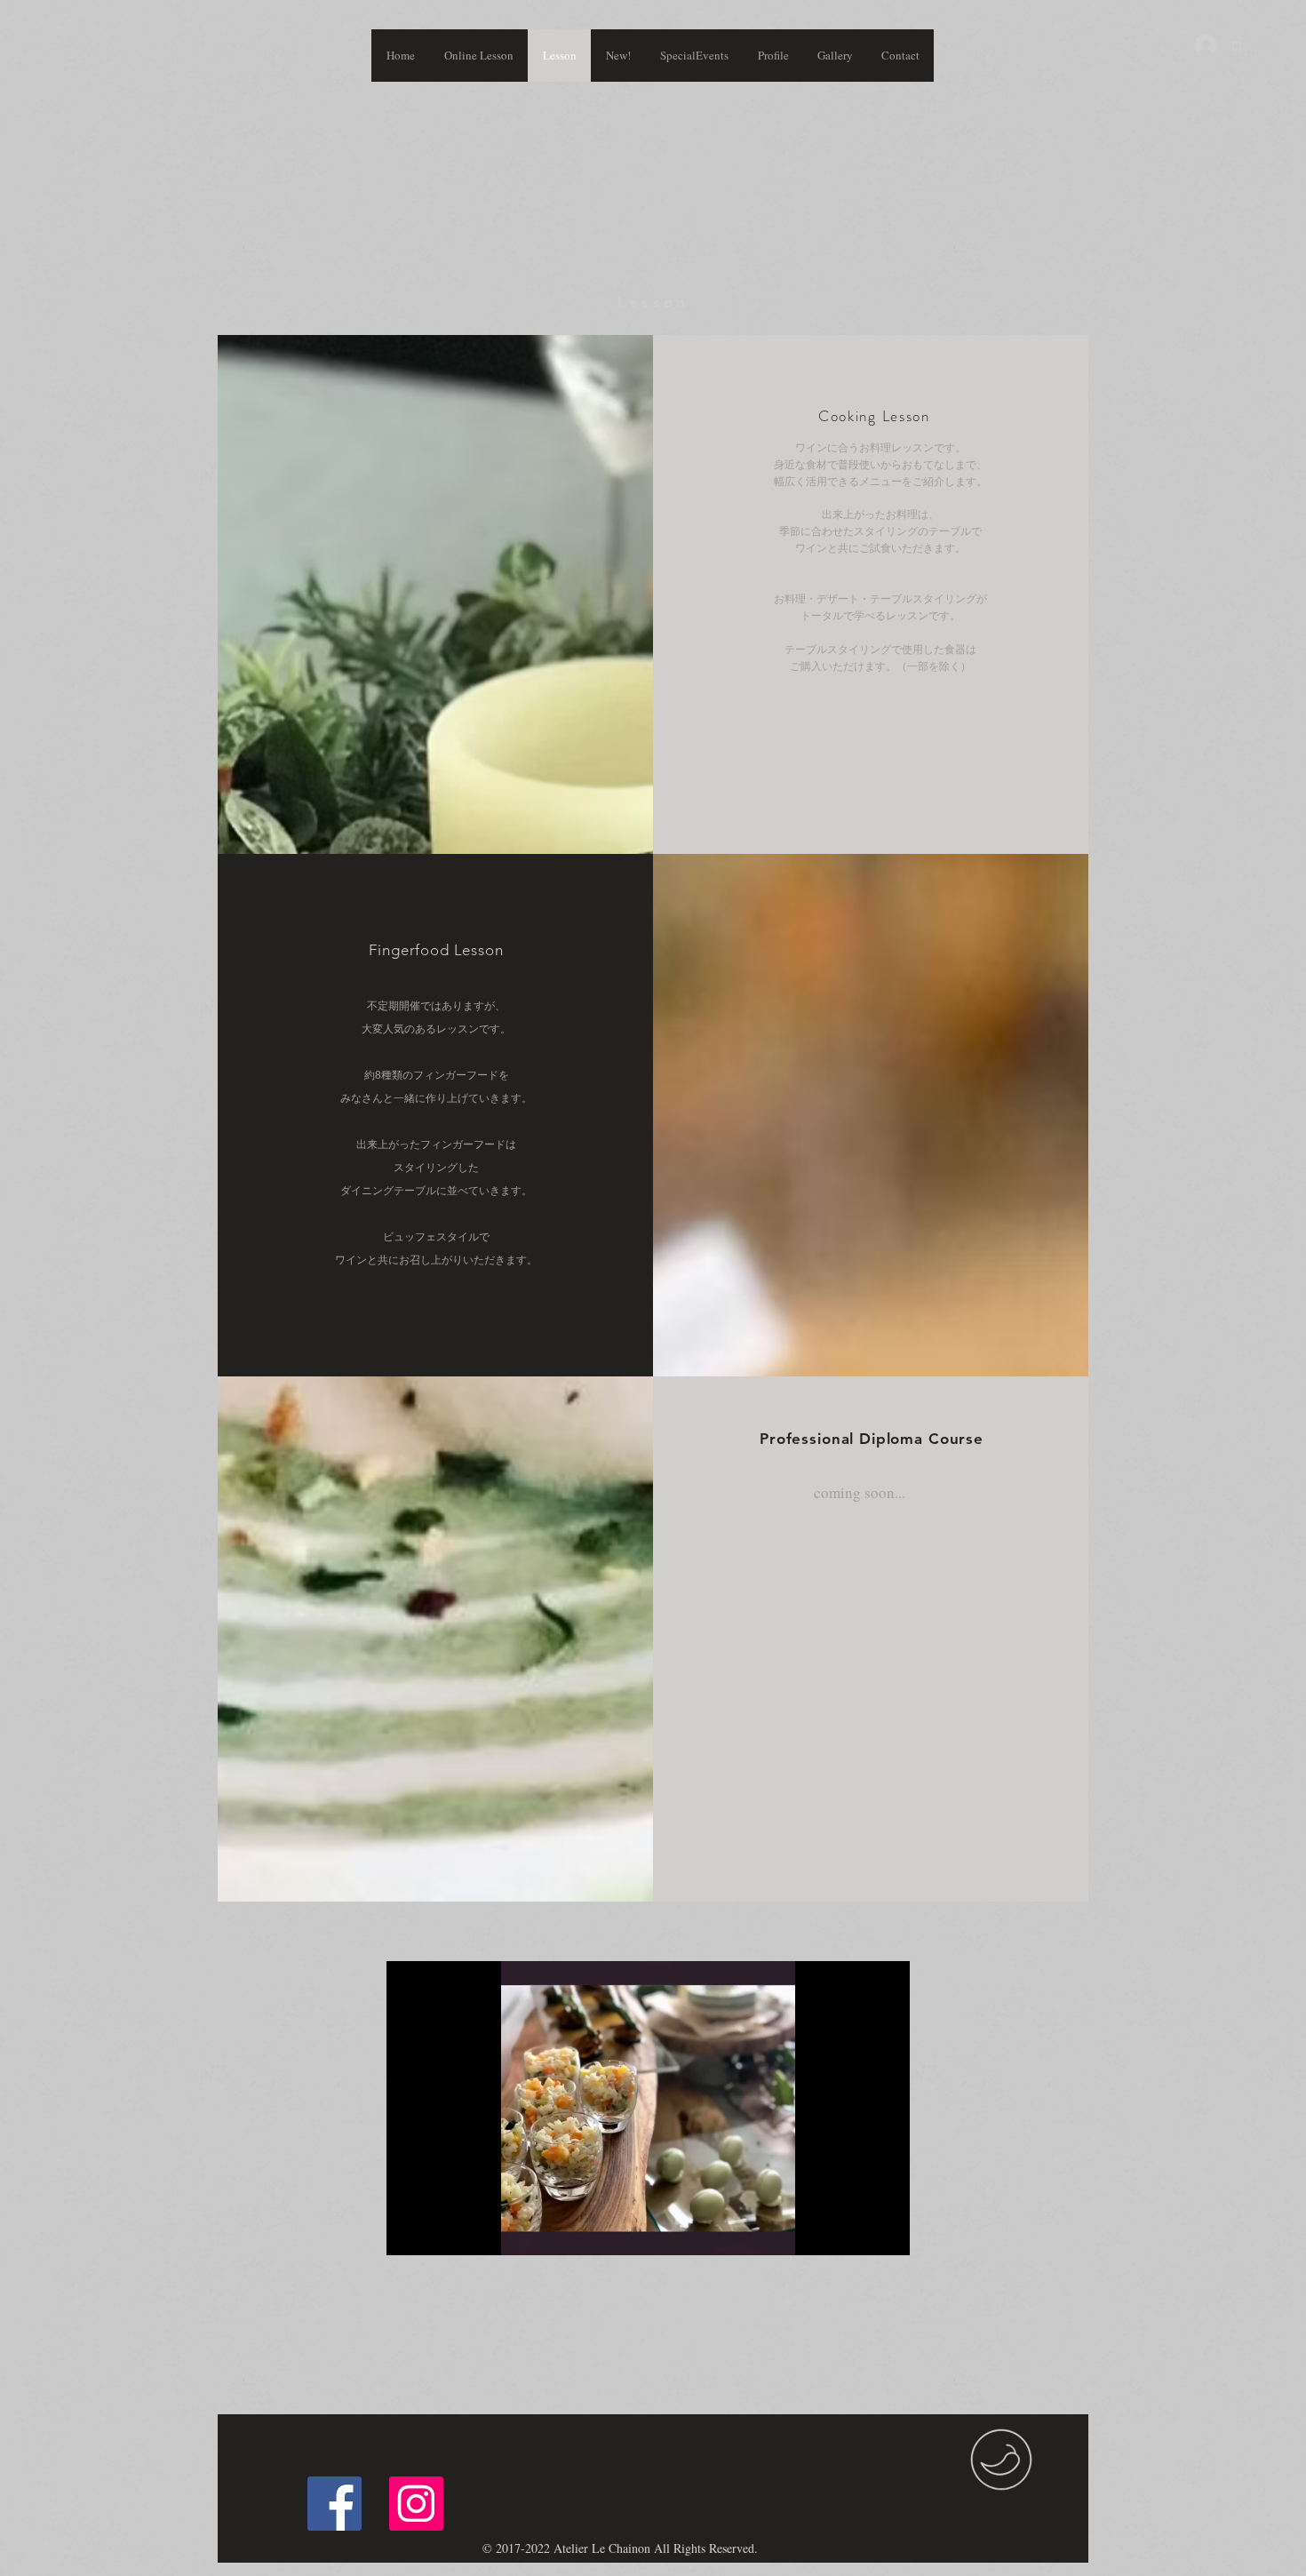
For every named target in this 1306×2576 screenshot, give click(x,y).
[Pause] (410, 2231)
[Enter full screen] (886, 2231)
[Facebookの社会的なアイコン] (334, 2504)
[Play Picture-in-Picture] (856, 2231)
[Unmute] (440, 2231)
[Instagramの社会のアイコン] (416, 2504)
